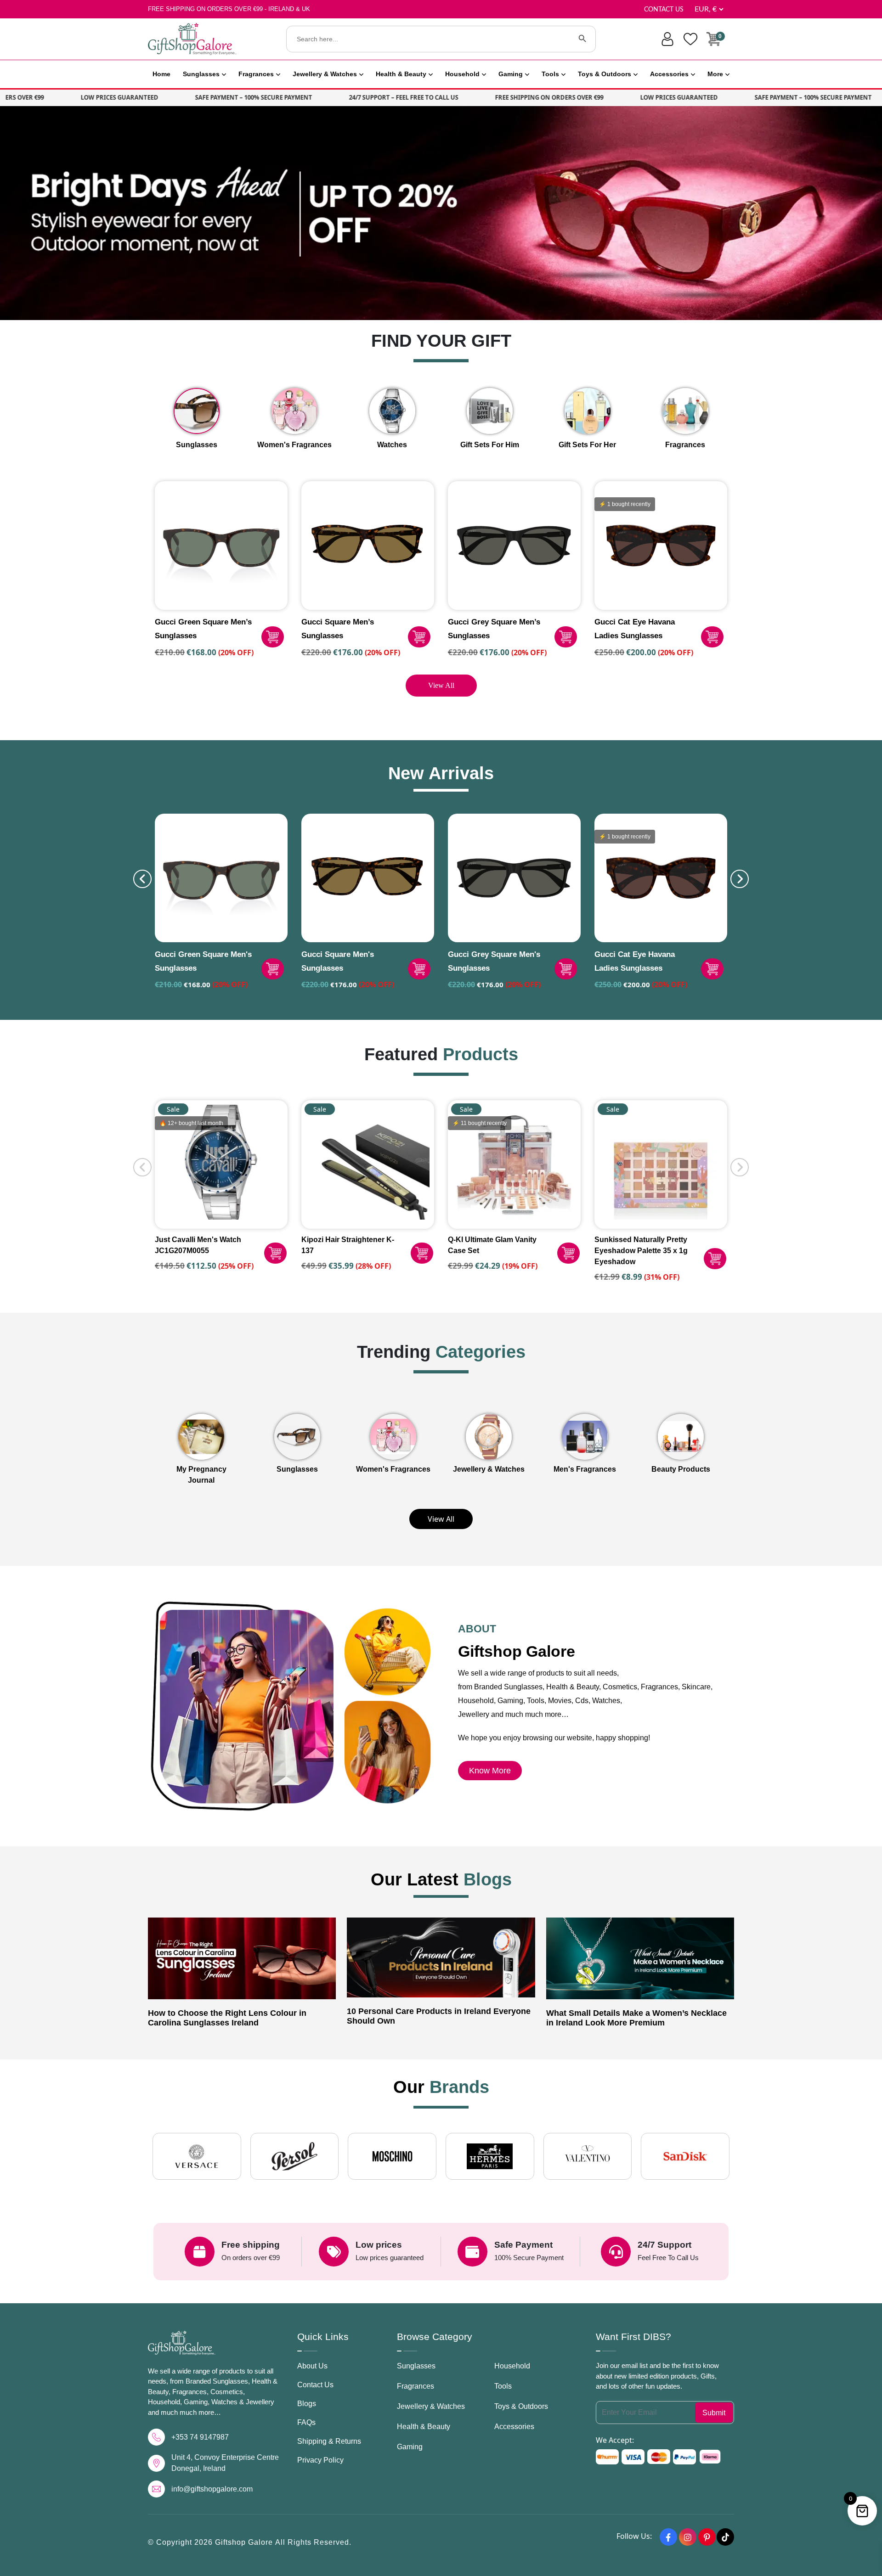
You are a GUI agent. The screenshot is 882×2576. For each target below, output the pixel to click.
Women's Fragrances (393, 1469)
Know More (490, 1771)
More (715, 74)
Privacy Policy (320, 2460)
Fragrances (256, 74)
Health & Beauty (401, 74)
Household (462, 74)
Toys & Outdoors (605, 74)
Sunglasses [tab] (197, 445)
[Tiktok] (725, 2537)
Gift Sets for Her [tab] (587, 445)
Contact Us (664, 10)
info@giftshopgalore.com (212, 2489)
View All (441, 685)
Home (161, 74)
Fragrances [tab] (685, 445)
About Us (312, 2366)
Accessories (669, 74)
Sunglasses (201, 74)
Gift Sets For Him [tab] (490, 445)
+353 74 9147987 (200, 2437)
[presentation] (142, 879)
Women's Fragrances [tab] (294, 445)
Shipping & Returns (329, 2441)
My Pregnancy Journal (201, 1475)
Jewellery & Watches (325, 74)
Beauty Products (681, 1469)
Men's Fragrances (585, 1469)
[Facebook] (668, 2537)
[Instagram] (688, 2537)
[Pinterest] (707, 2537)
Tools (550, 74)
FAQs (306, 2422)
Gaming (511, 74)
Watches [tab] (392, 445)
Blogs (307, 2404)
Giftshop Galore (245, 2542)
